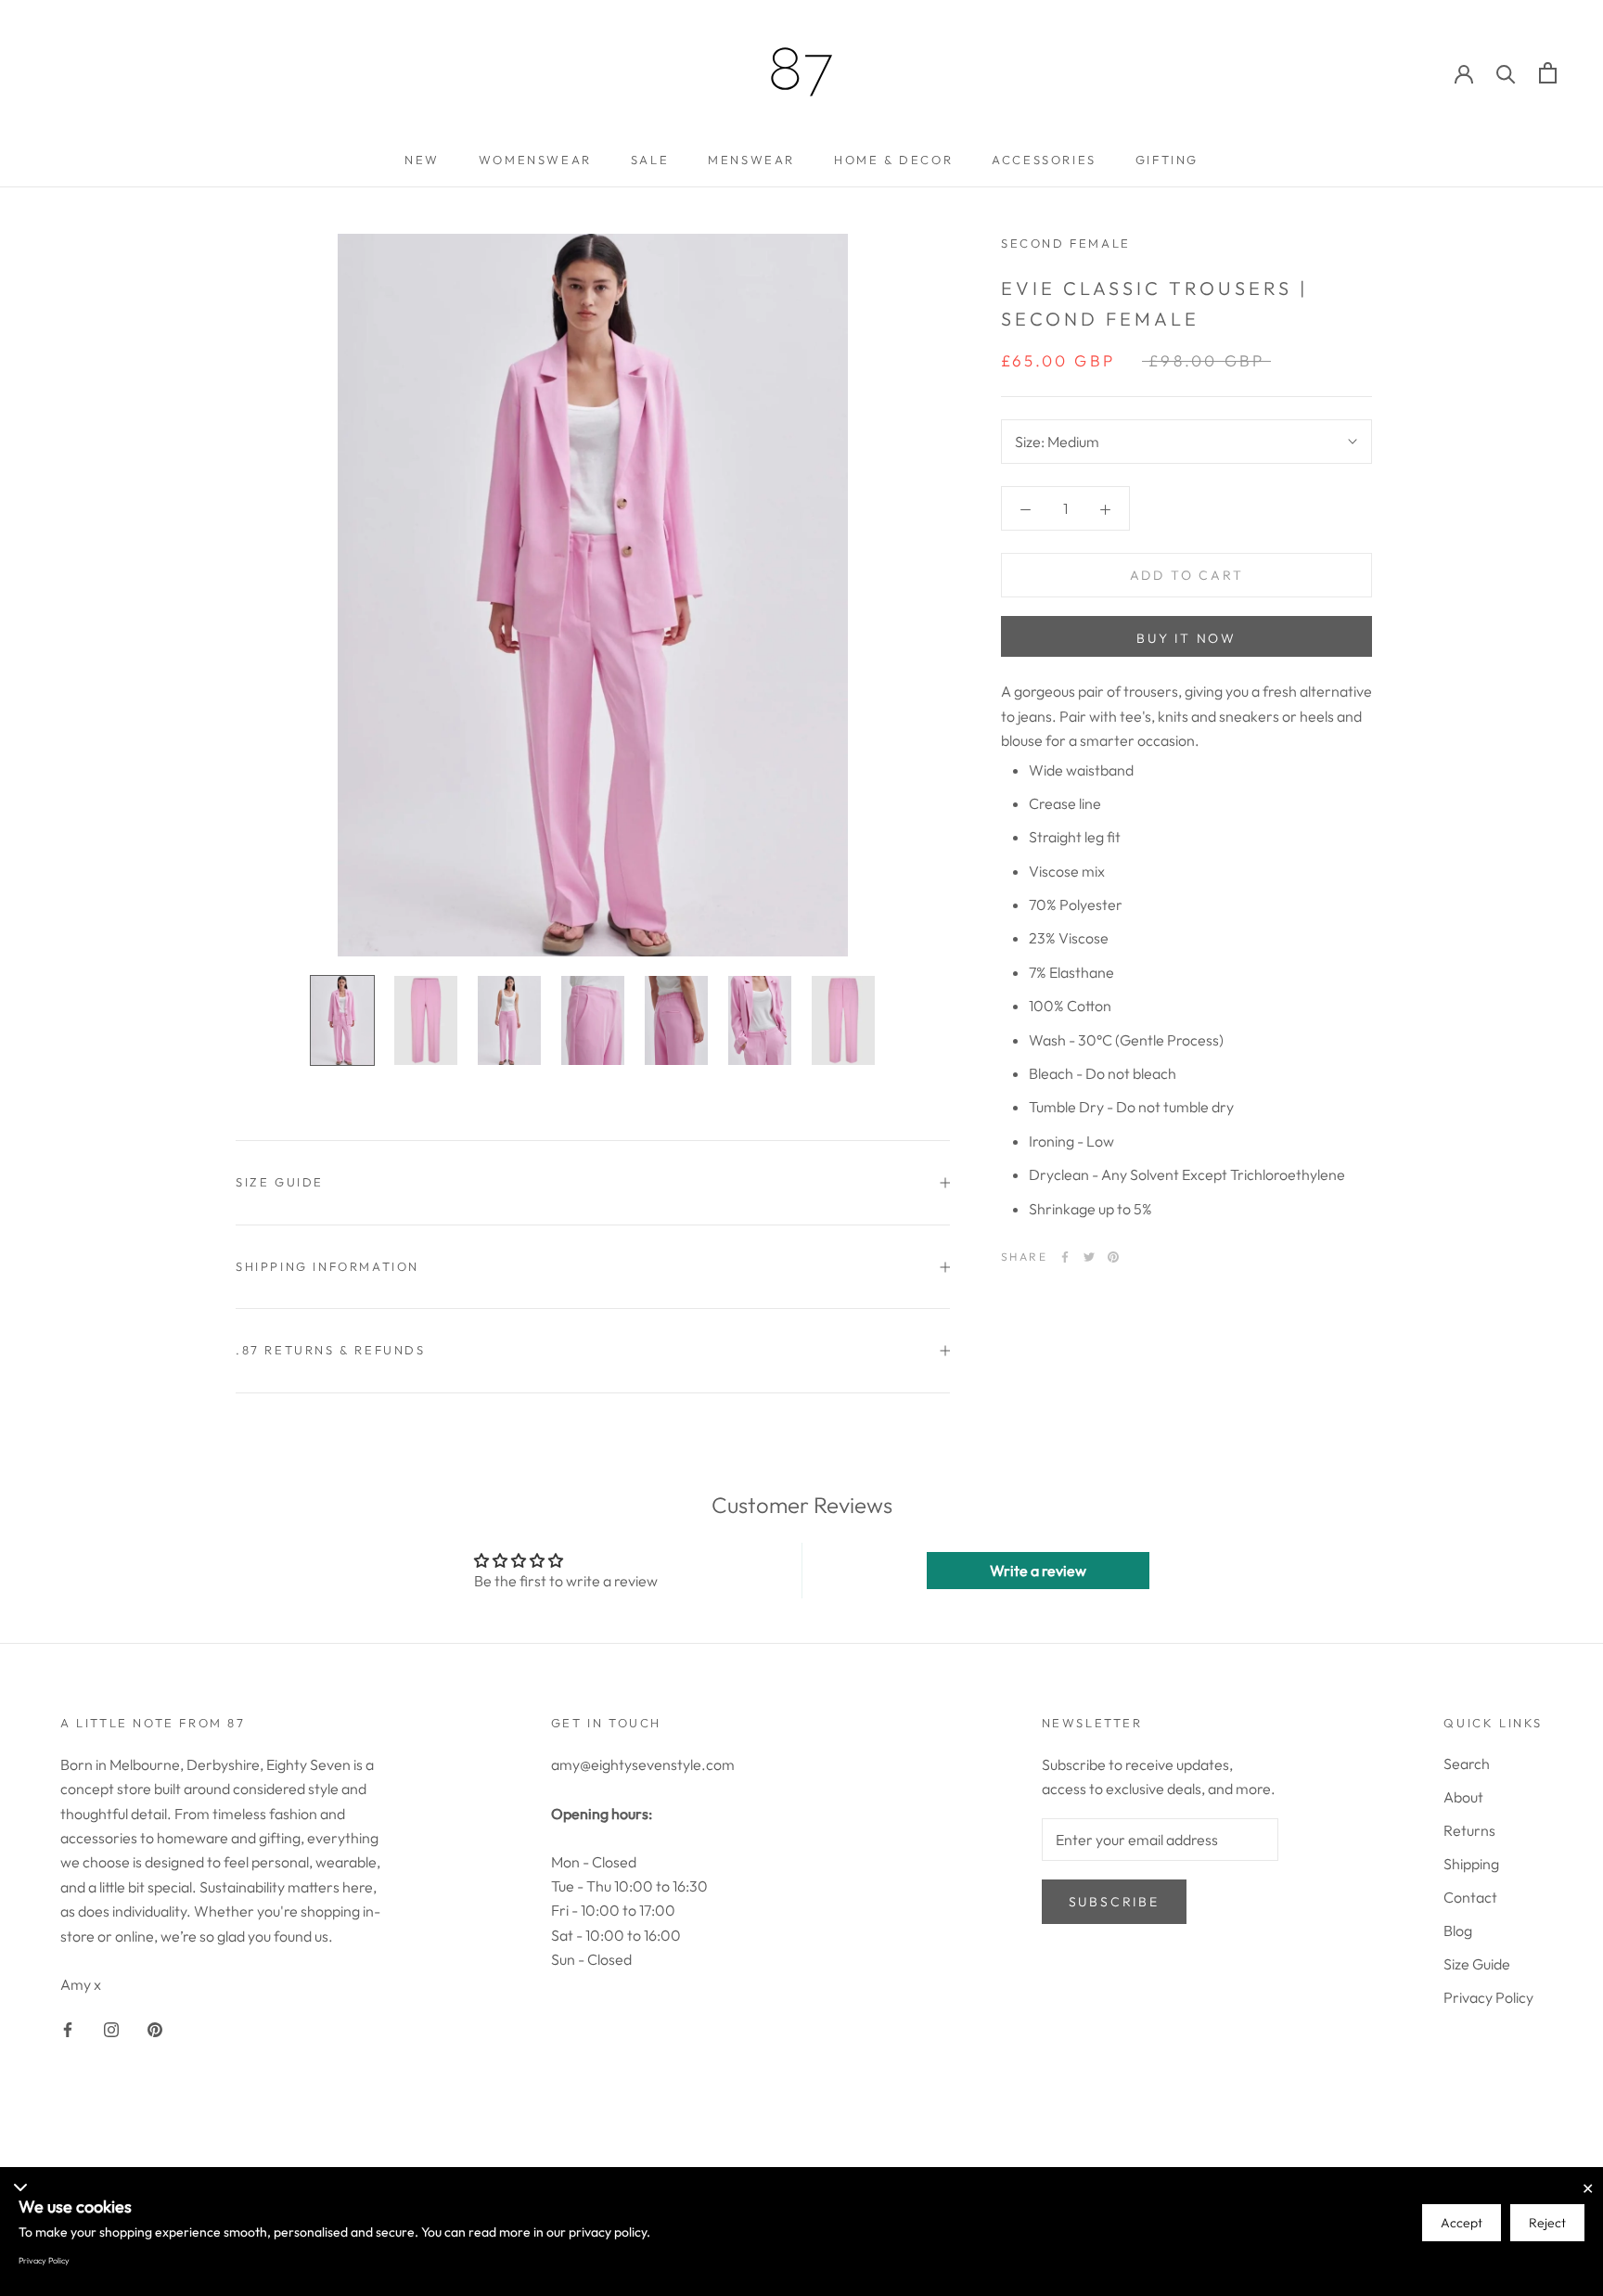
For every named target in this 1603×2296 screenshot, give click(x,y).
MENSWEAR (751, 160)
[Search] (1506, 73)
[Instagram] (111, 2028)
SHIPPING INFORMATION (327, 1266)
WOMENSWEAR (535, 160)
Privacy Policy (1488, 1997)
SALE (650, 160)
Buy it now (1186, 638)
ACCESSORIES (1044, 160)
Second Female (1066, 243)
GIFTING (1167, 160)
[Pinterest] (1113, 1257)
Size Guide (1477, 1964)
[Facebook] (1065, 1257)
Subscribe (1114, 1902)
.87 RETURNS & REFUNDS (331, 1350)
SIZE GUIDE (280, 1182)
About (1463, 1797)
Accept (1462, 2223)
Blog (1458, 1930)
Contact (1470, 1897)
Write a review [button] (1038, 1571)
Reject (1547, 2223)
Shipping (1471, 1864)
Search (1467, 1764)
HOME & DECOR (893, 160)
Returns (1469, 1830)
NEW (422, 160)
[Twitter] (1089, 1257)
